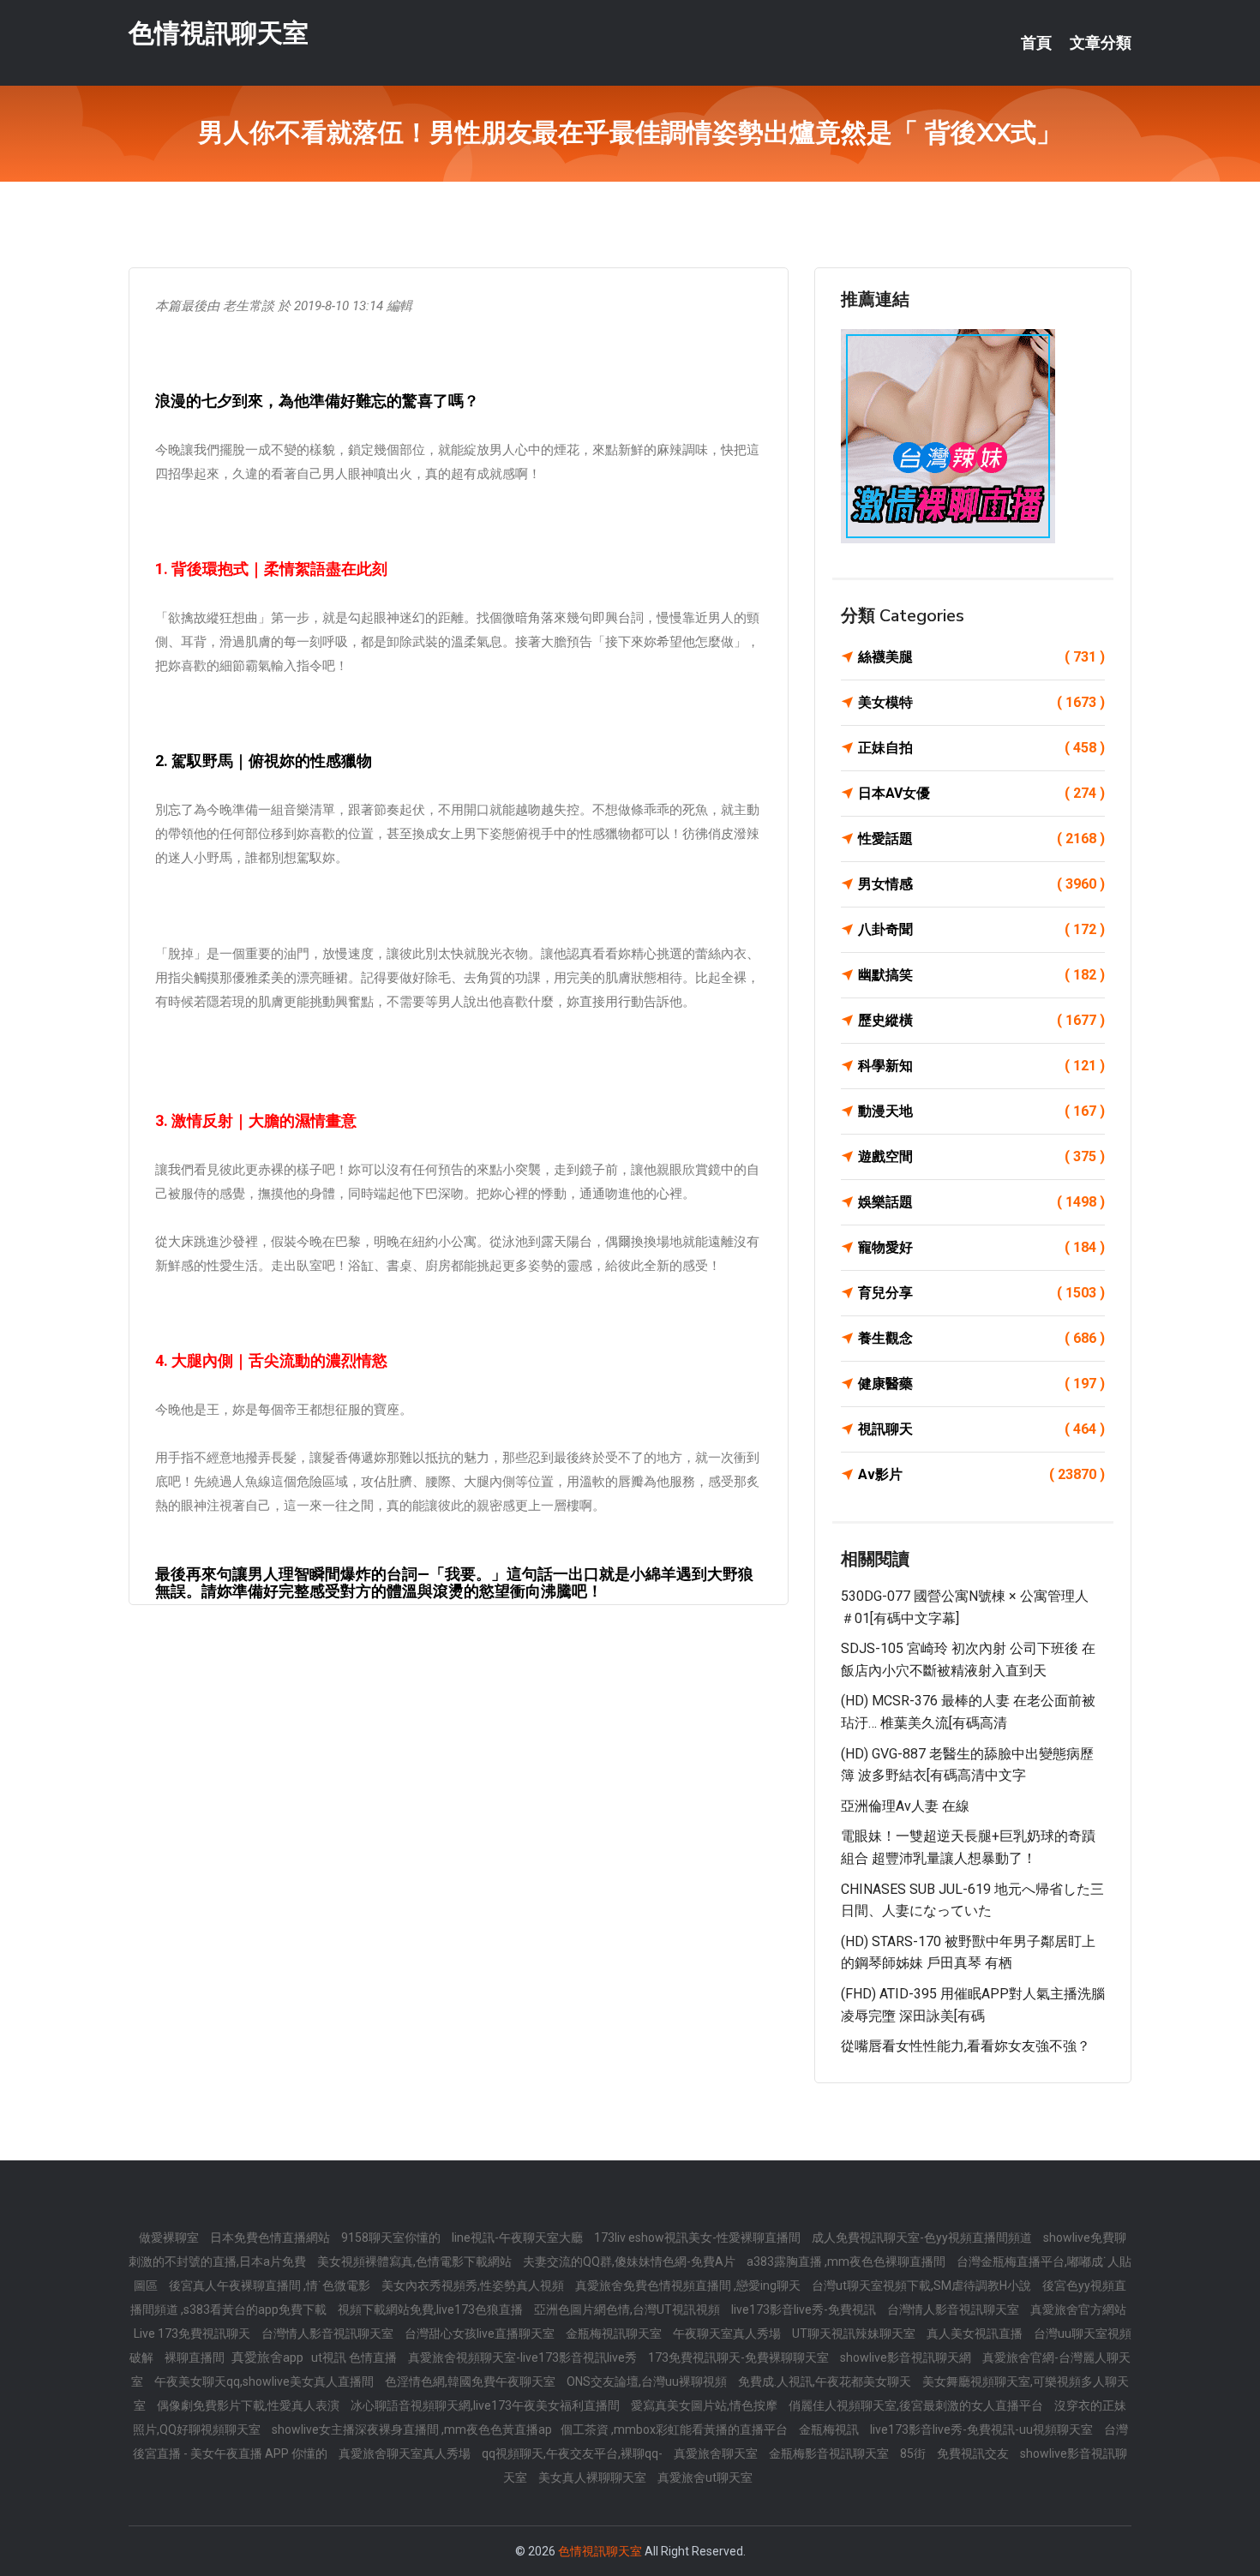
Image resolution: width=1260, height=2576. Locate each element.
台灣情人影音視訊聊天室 (954, 2309)
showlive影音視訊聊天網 (907, 2357)
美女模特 (981, 702)
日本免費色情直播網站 (271, 2238)
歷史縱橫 (981, 1020)
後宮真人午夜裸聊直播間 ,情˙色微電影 (271, 2285)
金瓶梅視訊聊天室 (615, 2333)
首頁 (1036, 43)
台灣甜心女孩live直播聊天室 (481, 2333)
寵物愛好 (981, 1247)
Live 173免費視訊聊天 (193, 2333)
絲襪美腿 (981, 657)
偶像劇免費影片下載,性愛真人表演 (249, 2405)
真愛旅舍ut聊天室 (705, 2477)
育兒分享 (981, 1293)
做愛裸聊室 (170, 2238)
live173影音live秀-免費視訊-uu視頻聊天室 (983, 2429)
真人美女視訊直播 (976, 2333)
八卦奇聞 (981, 929)
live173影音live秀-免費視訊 (805, 2309)
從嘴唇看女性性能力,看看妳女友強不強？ (966, 2046)
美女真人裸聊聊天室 (594, 2477)
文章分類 (1101, 43)
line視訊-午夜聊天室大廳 (519, 2238)
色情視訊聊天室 (219, 33)
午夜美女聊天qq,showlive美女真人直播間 (265, 2381)
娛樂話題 (981, 1202)
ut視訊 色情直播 (355, 2357)
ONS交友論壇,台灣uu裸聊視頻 (648, 2381)
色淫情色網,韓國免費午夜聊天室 (471, 2381)
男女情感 (981, 884)
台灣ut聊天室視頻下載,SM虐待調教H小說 (923, 2285)
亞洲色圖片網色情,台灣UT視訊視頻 (628, 2309)
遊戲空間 (981, 1156)
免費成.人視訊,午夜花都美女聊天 (826, 2381)
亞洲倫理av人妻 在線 (905, 1806)
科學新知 (981, 1066)
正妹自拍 (981, 748)
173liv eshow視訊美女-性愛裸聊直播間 (699, 2238)
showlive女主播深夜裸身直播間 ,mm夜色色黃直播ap (412, 2429)
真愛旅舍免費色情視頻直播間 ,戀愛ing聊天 (689, 2285)
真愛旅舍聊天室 (717, 2453)
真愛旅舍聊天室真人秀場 (406, 2453)
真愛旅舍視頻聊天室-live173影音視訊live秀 (524, 2357)
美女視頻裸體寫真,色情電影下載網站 (416, 2261)
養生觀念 (981, 1338)
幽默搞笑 (981, 975)
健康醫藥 (981, 1384)
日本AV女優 (981, 793)
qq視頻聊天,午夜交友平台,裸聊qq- (573, 2453)
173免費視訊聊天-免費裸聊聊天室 (740, 2357)
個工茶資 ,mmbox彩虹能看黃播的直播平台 (675, 2429)
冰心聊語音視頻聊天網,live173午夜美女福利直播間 (486, 2405)
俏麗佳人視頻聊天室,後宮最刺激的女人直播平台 (917, 2405)
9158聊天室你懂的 (392, 2238)
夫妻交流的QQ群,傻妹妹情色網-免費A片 (630, 2261)
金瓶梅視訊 (830, 2429)
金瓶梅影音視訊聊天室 (830, 2453)
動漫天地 (981, 1111)
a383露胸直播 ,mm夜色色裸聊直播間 (847, 2261)
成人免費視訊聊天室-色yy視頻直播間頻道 (923, 2238)
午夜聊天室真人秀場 (728, 2333)
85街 (914, 2453)
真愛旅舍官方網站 (1078, 2309)
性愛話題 (981, 839)
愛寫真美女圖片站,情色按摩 (705, 2405)
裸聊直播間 (196, 2357)
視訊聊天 (981, 1429)
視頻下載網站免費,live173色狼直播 (432, 2309)
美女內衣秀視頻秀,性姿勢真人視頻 (474, 2285)
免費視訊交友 (974, 2453)
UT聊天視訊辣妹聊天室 (855, 2333)
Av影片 (981, 1474)
